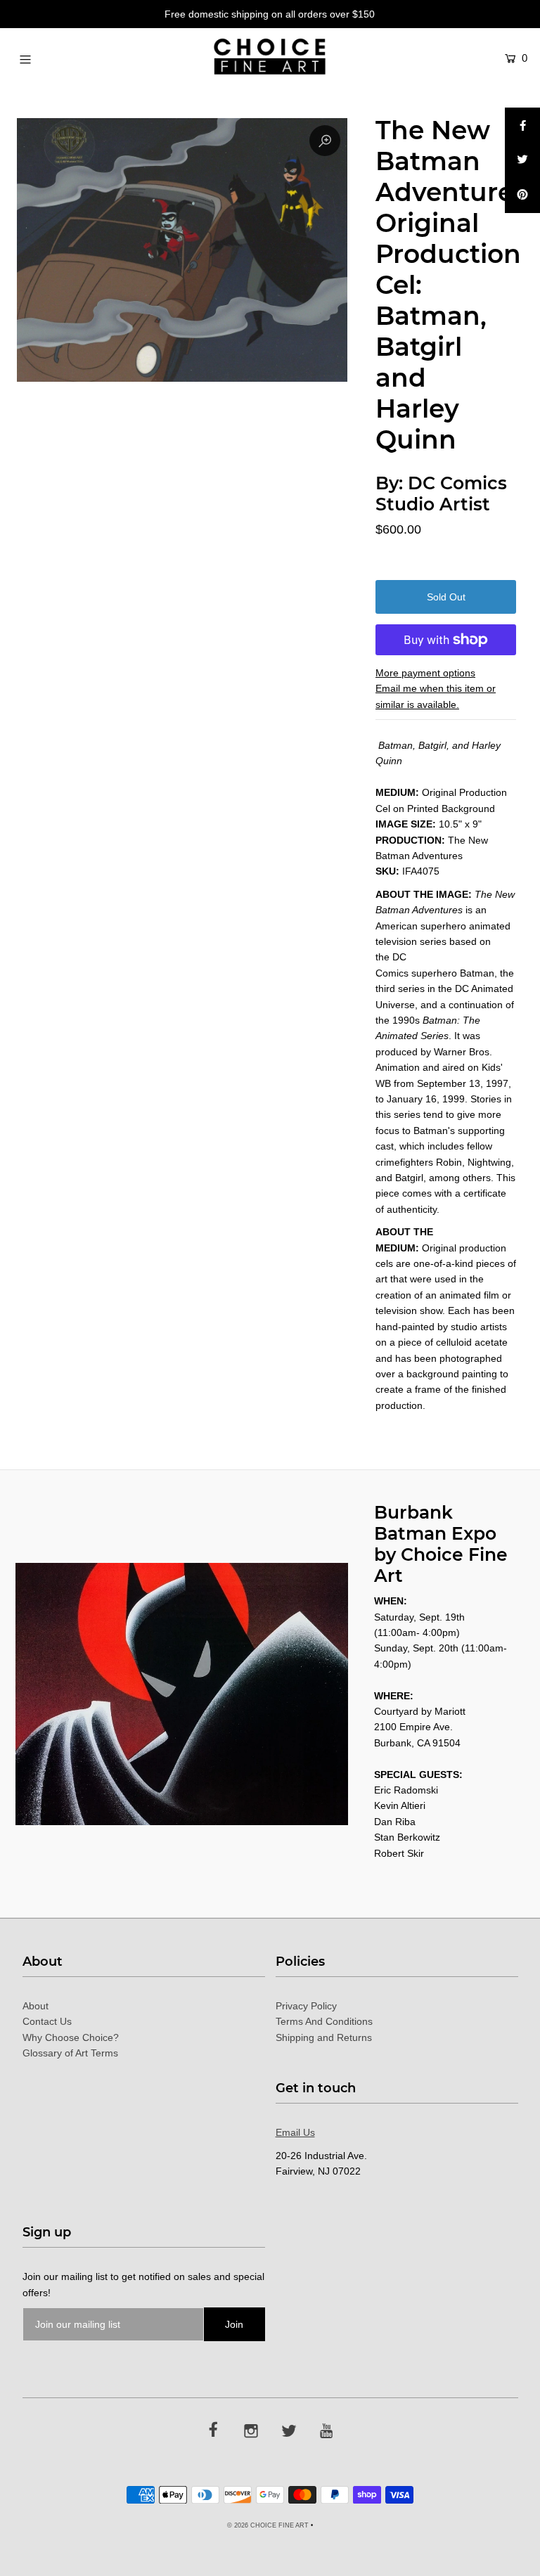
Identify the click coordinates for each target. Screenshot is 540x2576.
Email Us (295, 2132)
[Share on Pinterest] (522, 195)
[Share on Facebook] (522, 125)
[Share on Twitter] (522, 160)
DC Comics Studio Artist (441, 494)
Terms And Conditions (324, 2021)
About (36, 2006)
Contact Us (47, 2021)
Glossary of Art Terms (70, 2053)
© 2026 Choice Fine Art (268, 2525)
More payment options (425, 673)
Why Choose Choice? (71, 2037)
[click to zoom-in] (325, 141)
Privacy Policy (306, 2006)
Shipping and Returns (324, 2037)
